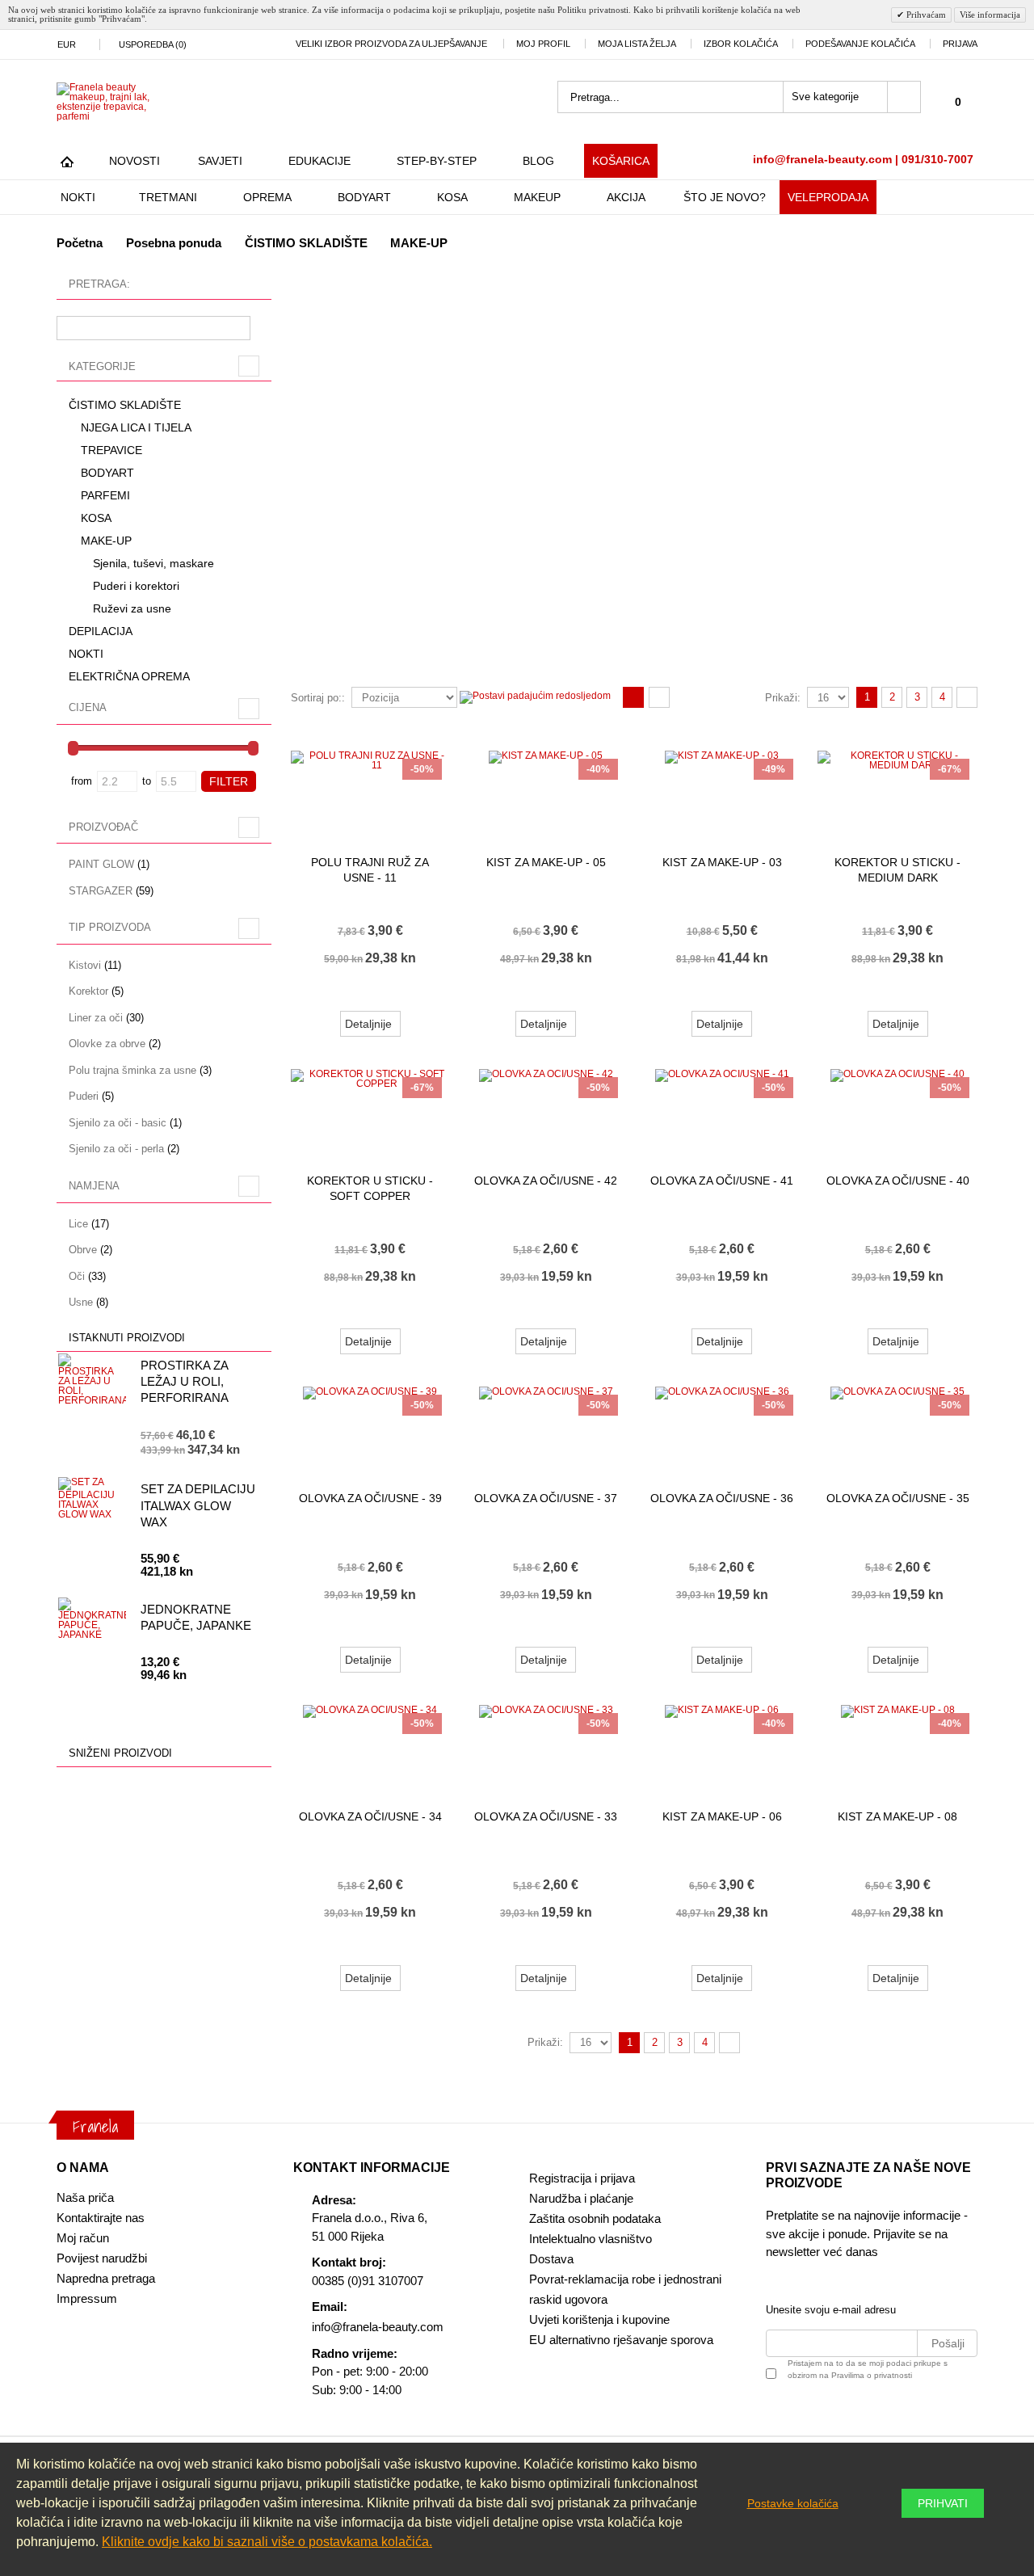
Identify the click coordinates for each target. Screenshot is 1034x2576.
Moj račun (83, 2238)
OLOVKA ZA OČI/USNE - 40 (898, 1181)
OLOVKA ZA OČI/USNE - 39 (370, 1498)
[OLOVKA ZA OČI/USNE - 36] (722, 1427)
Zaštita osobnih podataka (595, 2218)
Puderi (84, 1096)
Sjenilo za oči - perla (116, 1149)
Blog (538, 161)
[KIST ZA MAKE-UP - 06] (722, 1745)
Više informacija (990, 15)
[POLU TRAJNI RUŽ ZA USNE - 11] (371, 791)
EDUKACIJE (319, 161)
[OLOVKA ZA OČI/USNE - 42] (546, 1109)
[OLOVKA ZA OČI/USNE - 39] (371, 1427)
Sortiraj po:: (318, 698)
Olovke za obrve (107, 1044)
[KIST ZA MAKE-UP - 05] (546, 791)
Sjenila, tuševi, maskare (153, 563)
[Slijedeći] (967, 697)
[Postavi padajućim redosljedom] (535, 697)
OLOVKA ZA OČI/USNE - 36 (722, 1498)
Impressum (87, 2298)
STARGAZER (101, 891)
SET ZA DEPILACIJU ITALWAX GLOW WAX (198, 1505)
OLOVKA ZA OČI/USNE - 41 (722, 1181)
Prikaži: (783, 698)
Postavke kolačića (793, 2503)
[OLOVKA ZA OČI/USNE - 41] (722, 1109)
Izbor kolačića (741, 44)
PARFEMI (105, 495)
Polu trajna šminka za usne (132, 1070)
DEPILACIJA (101, 631)
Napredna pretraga (106, 2278)
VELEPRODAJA (828, 197)
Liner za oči (96, 1018)
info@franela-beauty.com (378, 2327)
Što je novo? (725, 197)
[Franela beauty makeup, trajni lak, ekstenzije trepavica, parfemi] (113, 102)
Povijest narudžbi (102, 2258)
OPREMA (267, 197)
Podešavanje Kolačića (860, 44)
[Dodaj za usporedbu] (990, 995)
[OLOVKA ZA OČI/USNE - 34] (371, 1745)
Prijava (960, 44)
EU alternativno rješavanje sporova (621, 2340)
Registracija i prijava (582, 2178)
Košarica (621, 161)
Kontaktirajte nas (101, 2218)
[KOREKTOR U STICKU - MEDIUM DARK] (897, 791)
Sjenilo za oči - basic (118, 1123)
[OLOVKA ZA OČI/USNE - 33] (546, 1745)
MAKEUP (537, 197)
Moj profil (543, 44)
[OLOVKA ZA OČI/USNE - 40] (897, 1109)
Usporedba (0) (153, 44)
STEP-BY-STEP (437, 161)
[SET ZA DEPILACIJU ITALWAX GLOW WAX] (92, 1501)
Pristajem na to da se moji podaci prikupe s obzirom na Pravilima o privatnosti (868, 2369)
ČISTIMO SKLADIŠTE (306, 243)
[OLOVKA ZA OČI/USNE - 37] (546, 1427)
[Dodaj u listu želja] (454, 995)
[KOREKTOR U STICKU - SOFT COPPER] (371, 1109)
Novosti (135, 161)
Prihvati (943, 2503)
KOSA (452, 197)
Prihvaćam (925, 15)
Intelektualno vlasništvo (591, 2239)
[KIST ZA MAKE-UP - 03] (722, 791)
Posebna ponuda (174, 243)
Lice (78, 1224)
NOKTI (78, 197)
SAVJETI (220, 161)
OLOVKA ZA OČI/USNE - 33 (546, 1816)
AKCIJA (626, 197)
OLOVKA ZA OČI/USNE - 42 (546, 1181)
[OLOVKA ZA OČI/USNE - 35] (897, 1427)
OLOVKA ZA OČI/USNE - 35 (898, 1498)
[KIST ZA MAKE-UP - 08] (897, 1745)
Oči (77, 1276)
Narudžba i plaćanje (581, 2198)
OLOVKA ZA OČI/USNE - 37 (546, 1498)
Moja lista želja (637, 44)
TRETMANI (168, 197)
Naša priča (85, 2197)
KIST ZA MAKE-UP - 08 (897, 1816)
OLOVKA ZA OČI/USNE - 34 (370, 1816)
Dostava (551, 2259)
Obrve (83, 1250)
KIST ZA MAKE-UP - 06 (722, 1816)
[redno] (659, 698)
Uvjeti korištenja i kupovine (599, 2319)
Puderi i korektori (136, 586)
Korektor (88, 991)
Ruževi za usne (132, 608)
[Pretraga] (904, 97)
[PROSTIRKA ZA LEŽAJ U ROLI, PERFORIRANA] (92, 1379)
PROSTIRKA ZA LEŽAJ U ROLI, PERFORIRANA (185, 1382)
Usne (81, 1302)
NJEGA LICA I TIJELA (136, 427)
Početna (80, 243)
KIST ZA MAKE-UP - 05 (546, 862)
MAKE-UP (106, 541)
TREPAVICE (111, 450)
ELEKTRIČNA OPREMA (129, 676)
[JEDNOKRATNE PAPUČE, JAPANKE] (92, 1622)
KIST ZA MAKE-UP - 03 (722, 862)
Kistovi (85, 965)
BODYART (364, 197)
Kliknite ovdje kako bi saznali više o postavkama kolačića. (267, 2542)
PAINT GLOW (101, 864)
